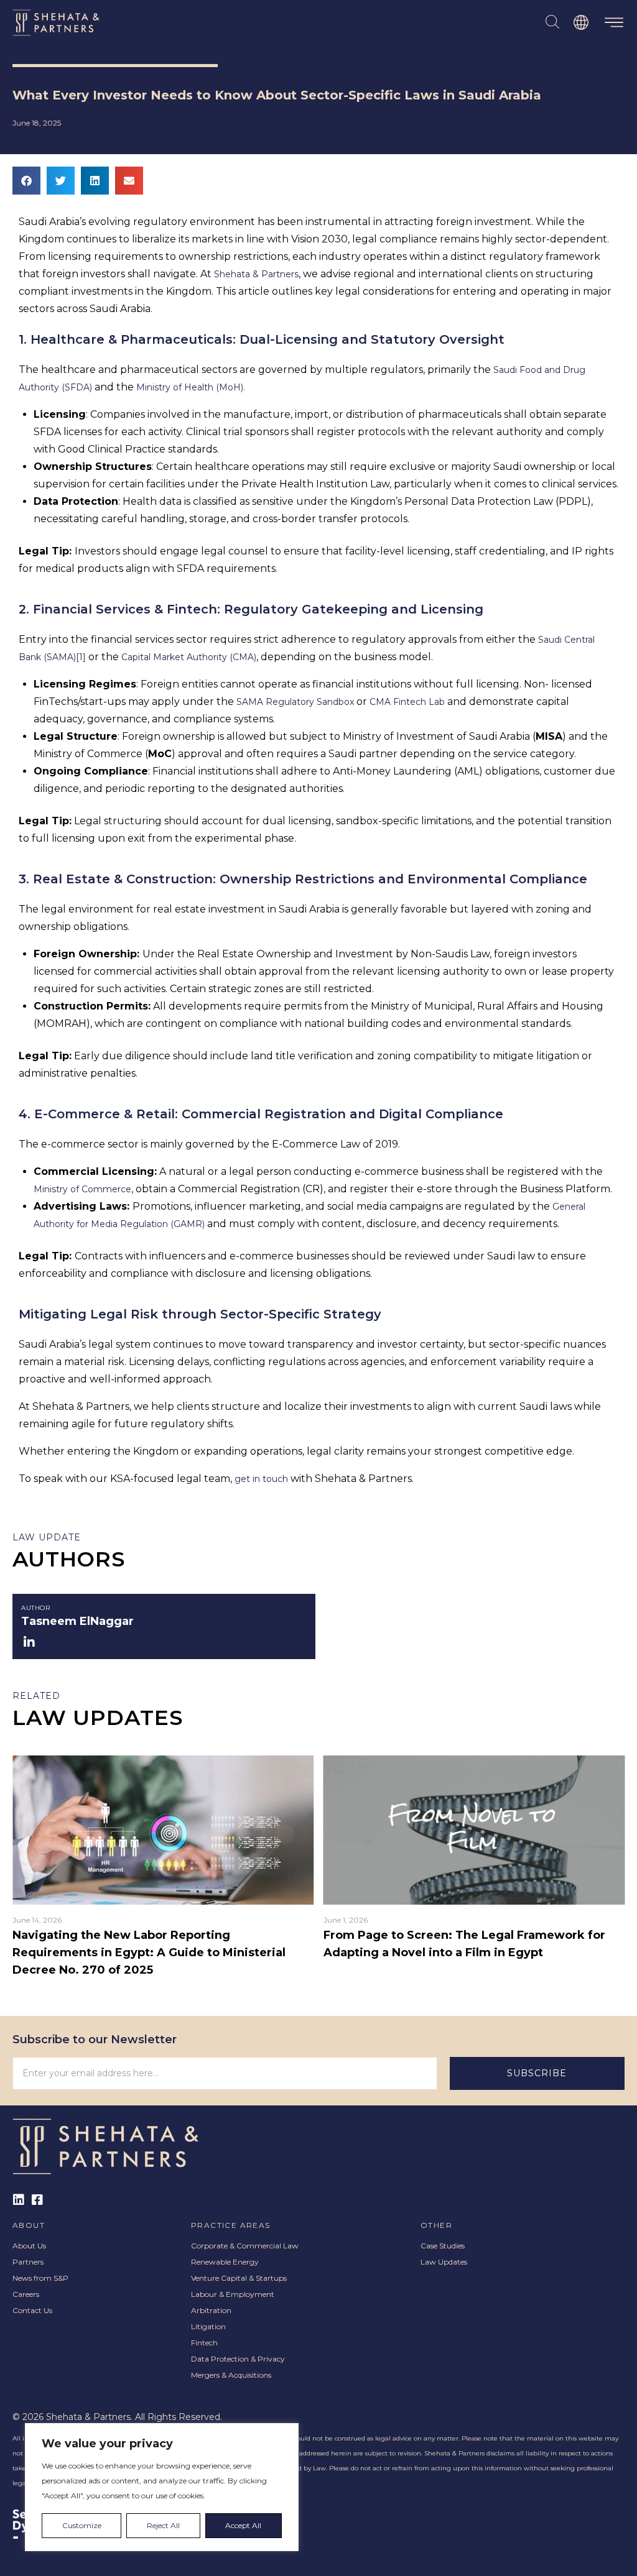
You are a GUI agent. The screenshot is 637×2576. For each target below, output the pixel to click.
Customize (82, 2525)
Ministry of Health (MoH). (191, 387)
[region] (162, 2487)
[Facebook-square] (37, 2200)
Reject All (163, 2525)
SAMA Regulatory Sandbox (295, 702)
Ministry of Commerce (82, 1189)
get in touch (263, 1479)
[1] (81, 657)
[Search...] (552, 22)
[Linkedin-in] (29, 1643)
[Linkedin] (19, 2200)
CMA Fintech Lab (408, 702)
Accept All (243, 2525)
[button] (614, 23)
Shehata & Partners (256, 274)
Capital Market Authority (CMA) (189, 657)
